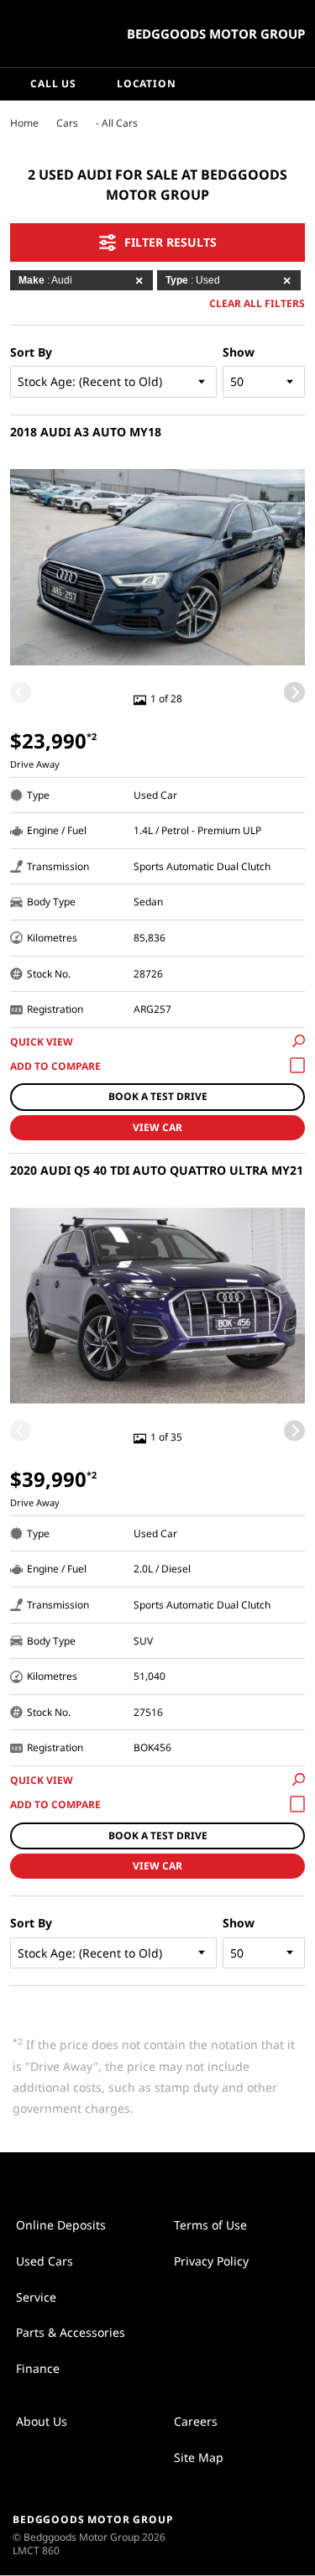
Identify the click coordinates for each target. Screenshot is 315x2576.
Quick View (42, 1042)
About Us (42, 2421)
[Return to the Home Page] (264, 2534)
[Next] (294, 693)
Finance (38, 2368)
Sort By (31, 352)
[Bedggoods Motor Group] (54, 34)
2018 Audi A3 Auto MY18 (86, 432)
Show (239, 352)
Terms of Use (210, 2225)
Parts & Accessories (71, 2332)
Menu (299, 84)
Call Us (53, 83)
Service (36, 2297)
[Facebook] (7, 123)
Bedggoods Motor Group (216, 34)
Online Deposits (61, 2225)
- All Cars (117, 123)
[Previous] (21, 693)
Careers (196, 2421)
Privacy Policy (211, 2261)
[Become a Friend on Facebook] (176, 2178)
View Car (157, 1127)
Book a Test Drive (158, 1096)
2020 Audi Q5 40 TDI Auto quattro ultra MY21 (157, 1170)
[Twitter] (24, 123)
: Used (193, 280)
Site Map (199, 2457)
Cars (67, 123)
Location (147, 83)
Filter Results (171, 242)
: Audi (45, 280)
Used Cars (45, 2261)
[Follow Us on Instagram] (140, 2178)
